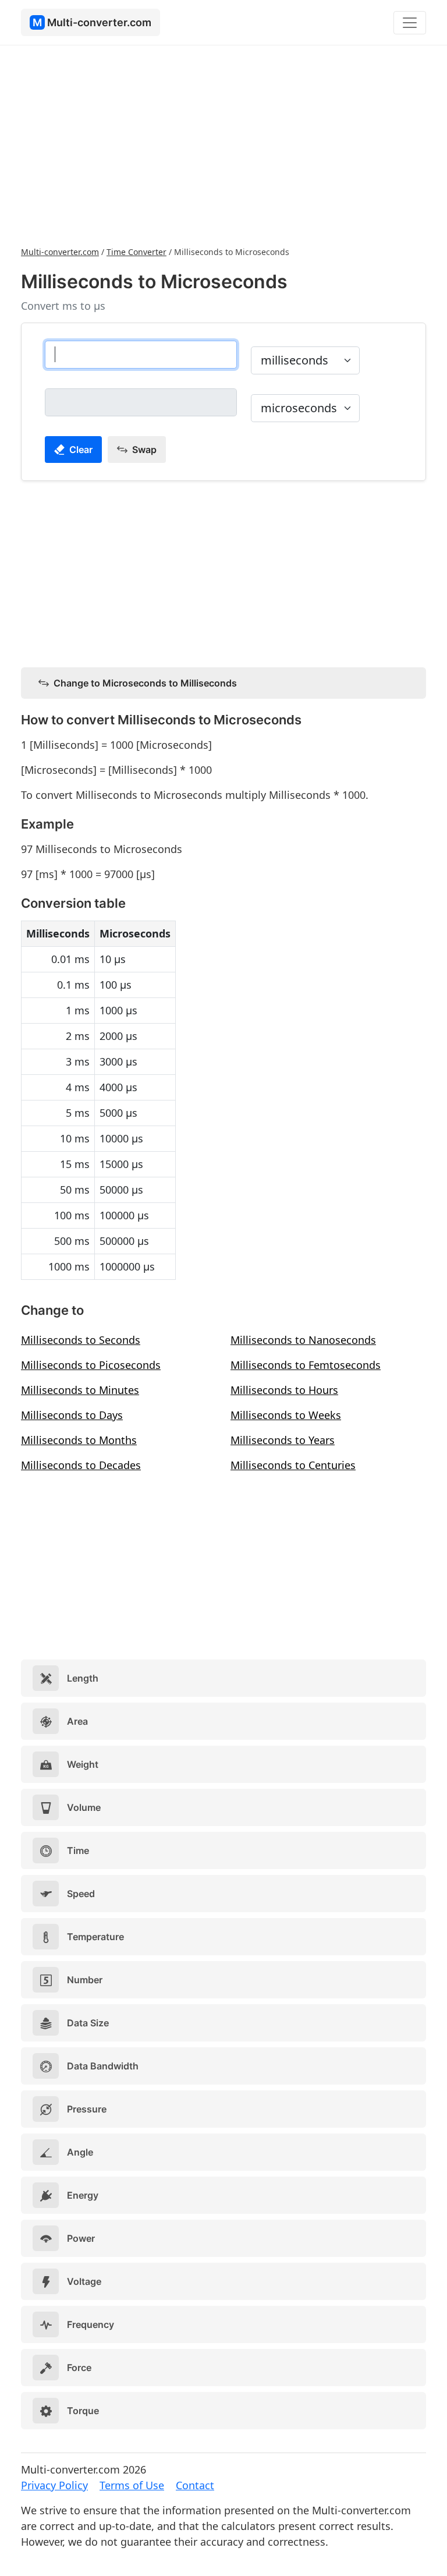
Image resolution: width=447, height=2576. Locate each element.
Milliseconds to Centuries (293, 1465)
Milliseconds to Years (283, 1440)
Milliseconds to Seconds (81, 1340)
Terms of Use (132, 2485)
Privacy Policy (54, 2485)
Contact (195, 2485)
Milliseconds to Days (72, 1415)
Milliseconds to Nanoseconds (303, 1340)
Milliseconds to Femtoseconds (306, 1365)
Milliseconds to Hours (284, 1390)
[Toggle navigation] (410, 23)
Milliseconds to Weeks (286, 1415)
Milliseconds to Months (79, 1440)
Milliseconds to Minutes (80, 1390)
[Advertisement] (223, 144)
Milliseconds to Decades (81, 1465)
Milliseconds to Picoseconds (91, 1365)
